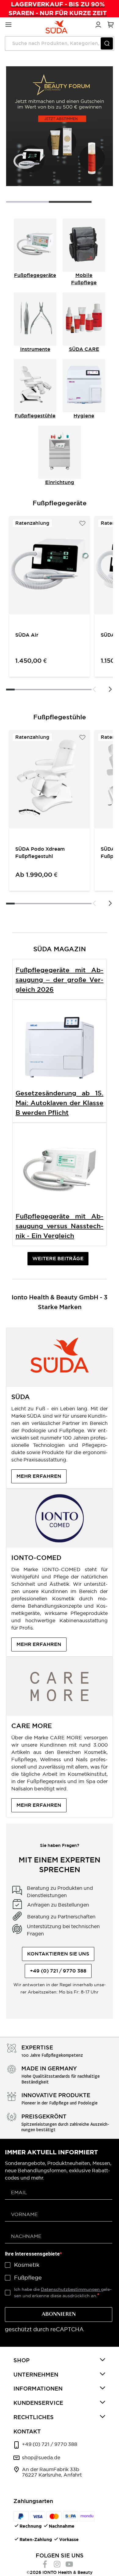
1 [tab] (27, 202)
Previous (94, 689)
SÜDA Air (27, 635)
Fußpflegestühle (35, 416)
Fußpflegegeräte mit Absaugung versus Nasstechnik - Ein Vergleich (60, 1226)
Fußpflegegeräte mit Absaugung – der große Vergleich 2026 (60, 980)
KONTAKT (27, 2431)
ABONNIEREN (59, 2315)
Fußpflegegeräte (35, 275)
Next (110, 689)
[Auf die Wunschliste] (82, 523)
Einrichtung (60, 482)
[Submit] (107, 43)
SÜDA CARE (84, 349)
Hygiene (84, 416)
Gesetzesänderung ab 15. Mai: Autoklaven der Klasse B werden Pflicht (60, 1103)
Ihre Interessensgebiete (32, 2254)
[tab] (60, 2361)
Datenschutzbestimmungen (71, 2289)
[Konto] (97, 24)
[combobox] (60, 43)
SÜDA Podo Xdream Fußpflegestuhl (40, 853)
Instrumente (35, 349)
